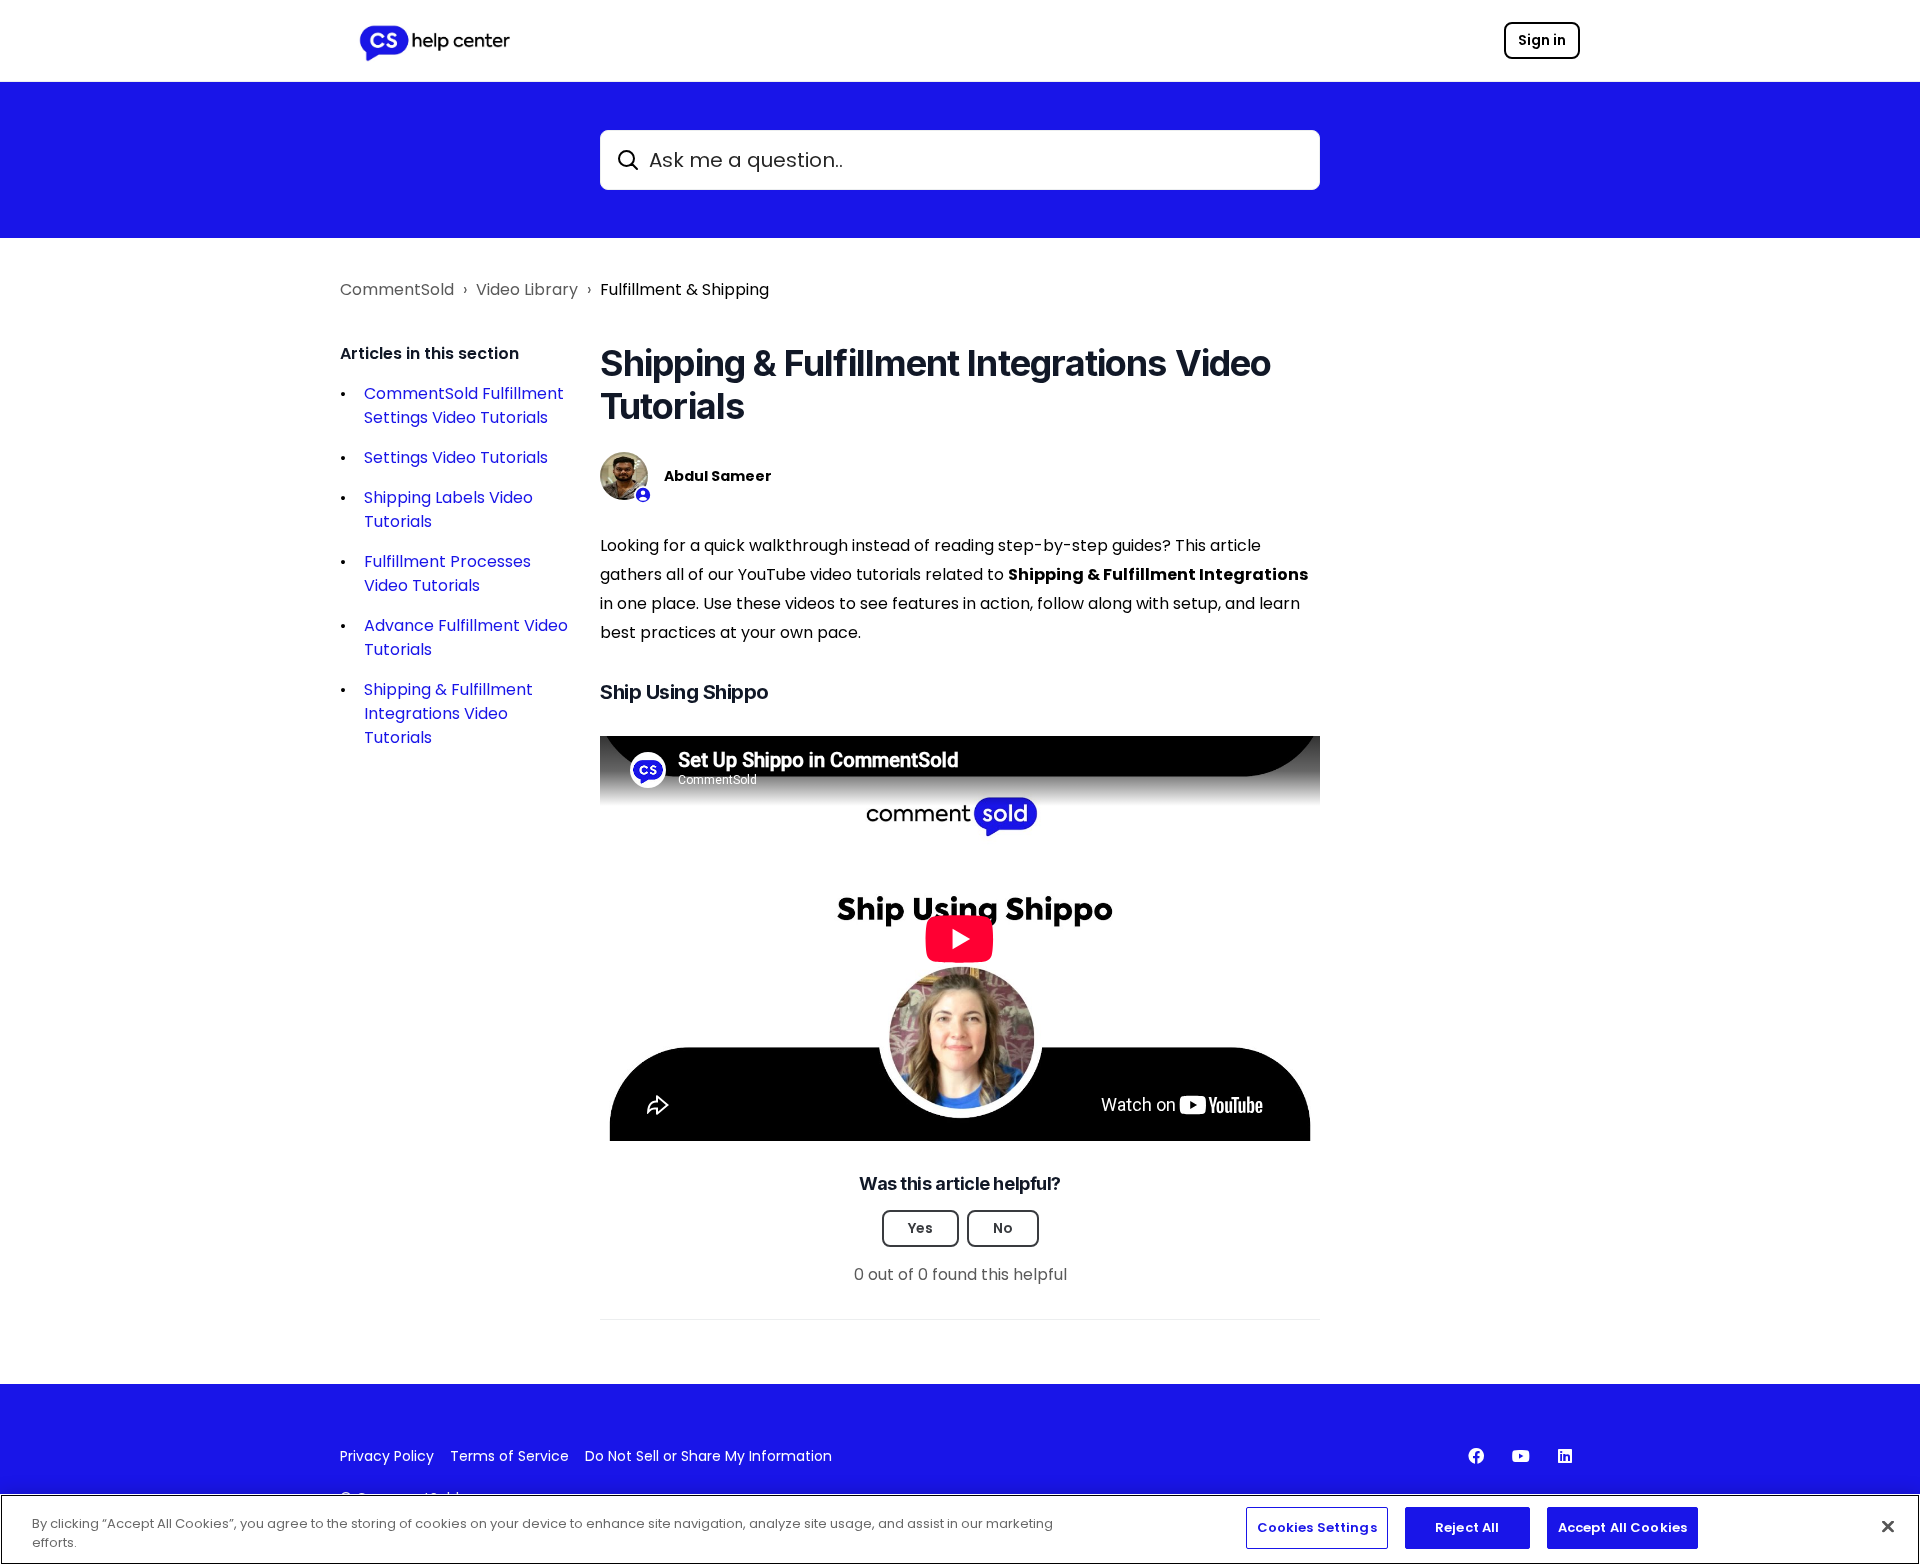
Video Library (527, 289)
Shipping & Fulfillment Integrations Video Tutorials (448, 713)
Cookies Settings (1317, 1527)
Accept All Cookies (1622, 1527)
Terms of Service (509, 1456)
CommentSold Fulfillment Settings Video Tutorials (464, 405)
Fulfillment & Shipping (684, 289)
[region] (960, 1529)
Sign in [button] (1542, 40)
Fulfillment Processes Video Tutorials (447, 573)
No (1003, 1228)
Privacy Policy (387, 1456)
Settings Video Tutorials (456, 457)
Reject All (1467, 1527)
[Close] (1888, 1526)
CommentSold (397, 289)
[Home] (434, 41)
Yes (920, 1228)
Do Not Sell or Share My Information (708, 1456)
